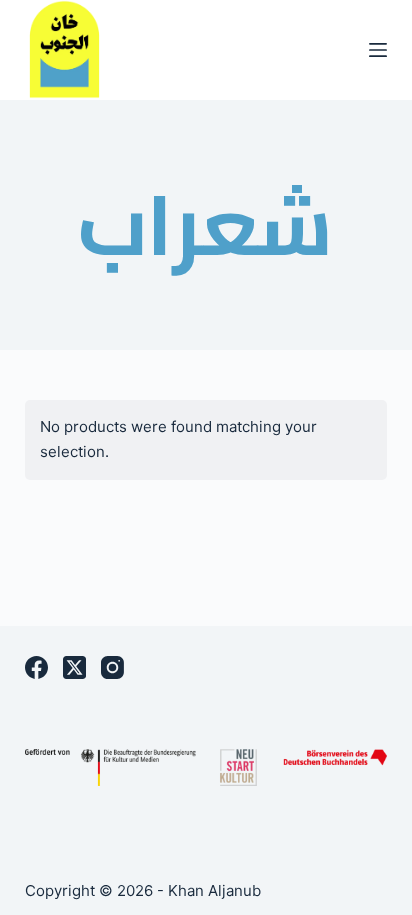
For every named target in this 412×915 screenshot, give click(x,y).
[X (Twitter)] (74, 667)
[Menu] (378, 50)
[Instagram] (112, 667)
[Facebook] (36, 667)
